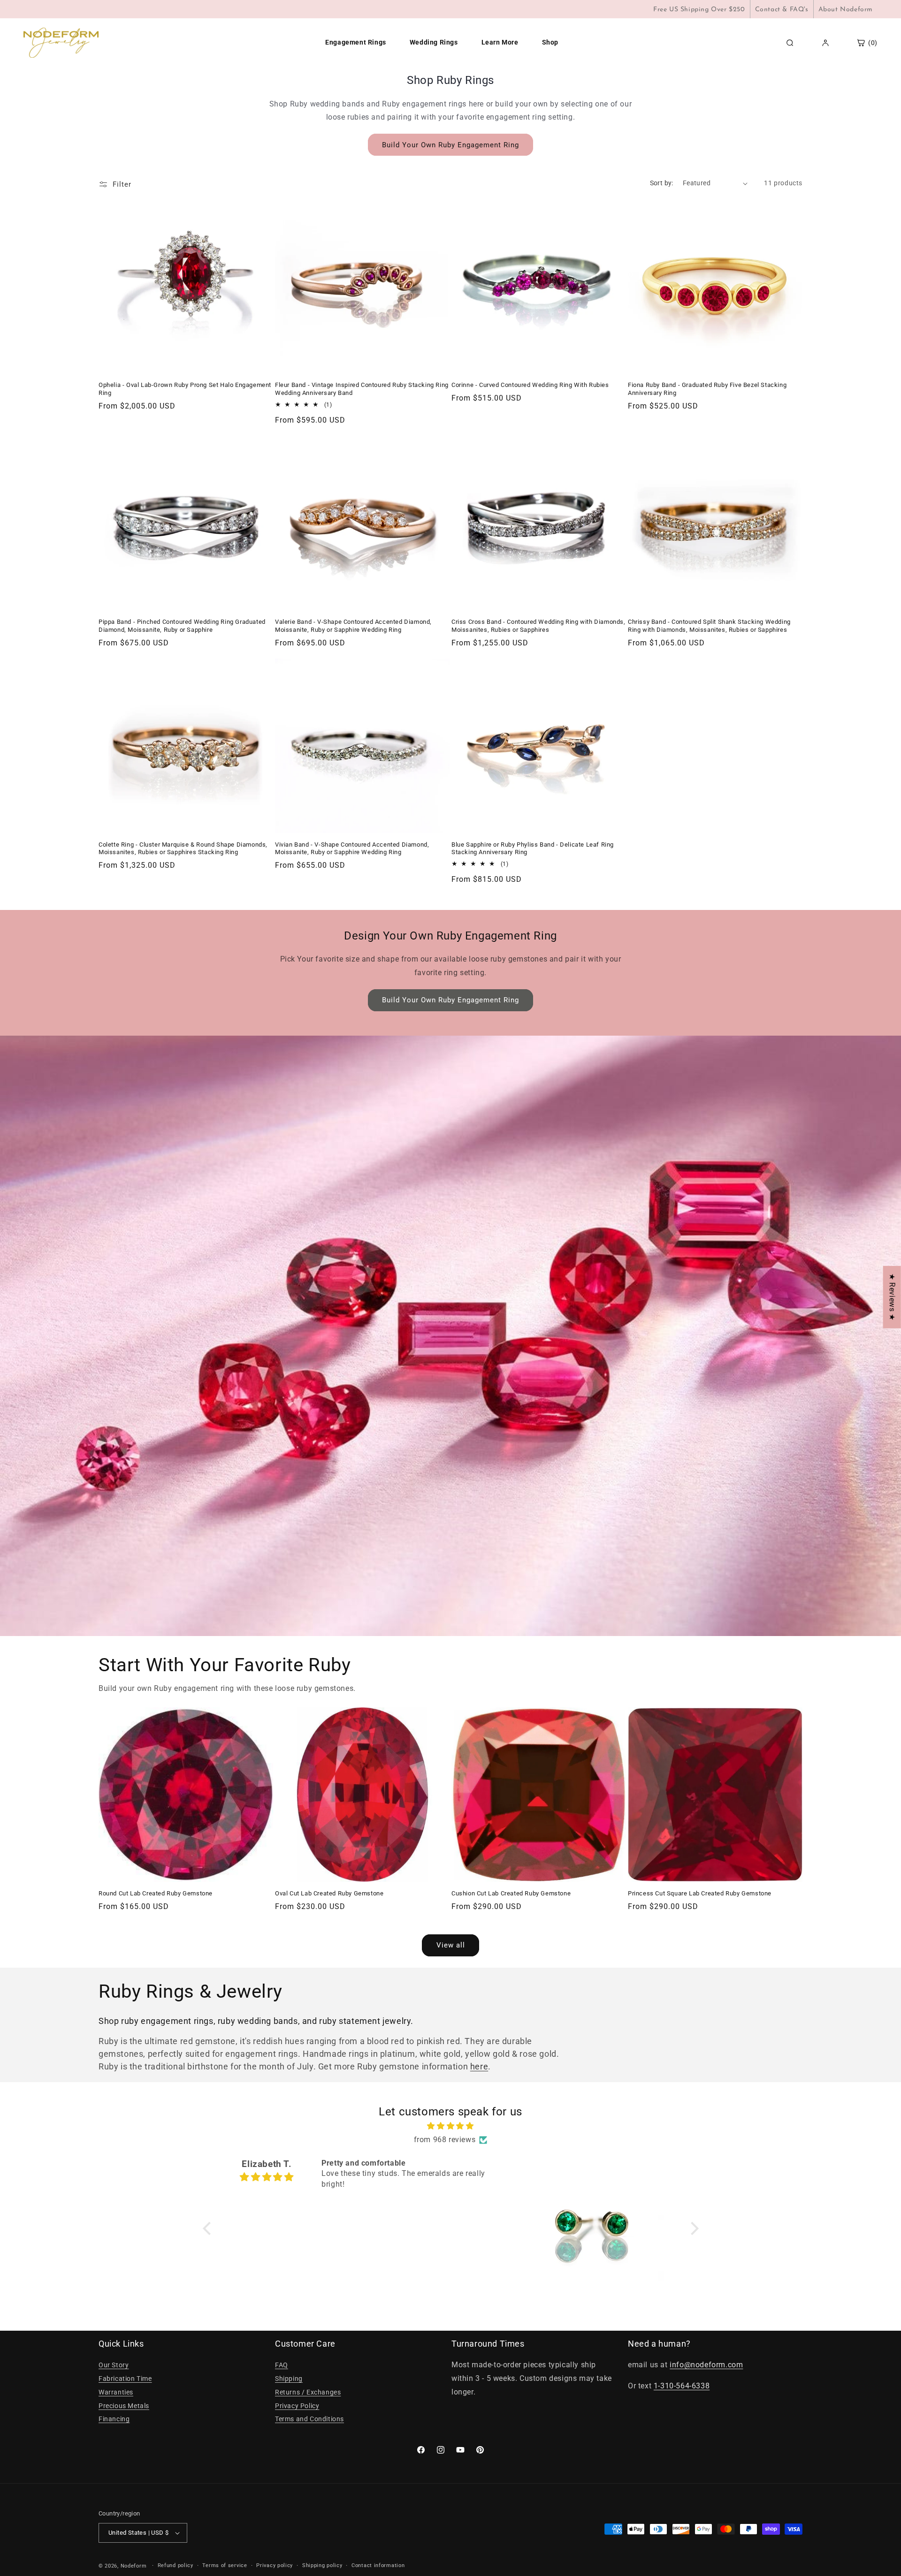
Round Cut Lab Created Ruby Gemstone (156, 1893)
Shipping (289, 2379)
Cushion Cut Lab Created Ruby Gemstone (511, 1893)
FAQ (282, 2365)
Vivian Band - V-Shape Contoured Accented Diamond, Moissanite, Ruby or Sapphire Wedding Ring (352, 849)
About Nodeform (846, 10)
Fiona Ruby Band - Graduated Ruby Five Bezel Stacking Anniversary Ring (707, 389)
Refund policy (176, 2565)
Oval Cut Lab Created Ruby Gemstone (329, 1893)
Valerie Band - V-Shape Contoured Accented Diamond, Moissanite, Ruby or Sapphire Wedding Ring (353, 626)
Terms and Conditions (309, 2419)
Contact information (378, 2565)
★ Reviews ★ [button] (892, 1297)
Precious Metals (124, 2406)
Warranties (116, 2392)
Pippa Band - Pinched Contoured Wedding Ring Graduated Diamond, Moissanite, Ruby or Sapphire (182, 626)
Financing (114, 2419)
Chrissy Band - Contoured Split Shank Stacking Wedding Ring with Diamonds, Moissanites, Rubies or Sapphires (709, 626)
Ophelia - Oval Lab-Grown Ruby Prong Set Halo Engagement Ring (185, 389)
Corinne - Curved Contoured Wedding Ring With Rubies (530, 385)
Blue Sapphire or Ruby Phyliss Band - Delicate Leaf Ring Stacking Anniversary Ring (533, 849)
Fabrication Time (125, 2379)
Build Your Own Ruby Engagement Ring (450, 145)
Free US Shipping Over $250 (699, 10)
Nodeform (134, 2566)
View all (451, 1945)
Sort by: (662, 183)
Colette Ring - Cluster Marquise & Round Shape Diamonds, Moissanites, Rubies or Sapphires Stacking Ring (183, 849)
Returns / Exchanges (308, 2392)
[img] (451, 2126)
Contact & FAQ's (782, 10)
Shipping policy (322, 2565)
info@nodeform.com (706, 2365)
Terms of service (225, 2565)
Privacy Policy (297, 2406)
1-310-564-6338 (682, 2386)
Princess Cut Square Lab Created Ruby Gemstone (700, 1893)
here (479, 2066)
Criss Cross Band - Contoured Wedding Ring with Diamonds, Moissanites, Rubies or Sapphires (538, 626)
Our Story (114, 2365)
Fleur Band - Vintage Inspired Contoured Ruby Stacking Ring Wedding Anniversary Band (362, 389)
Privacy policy (275, 2565)
